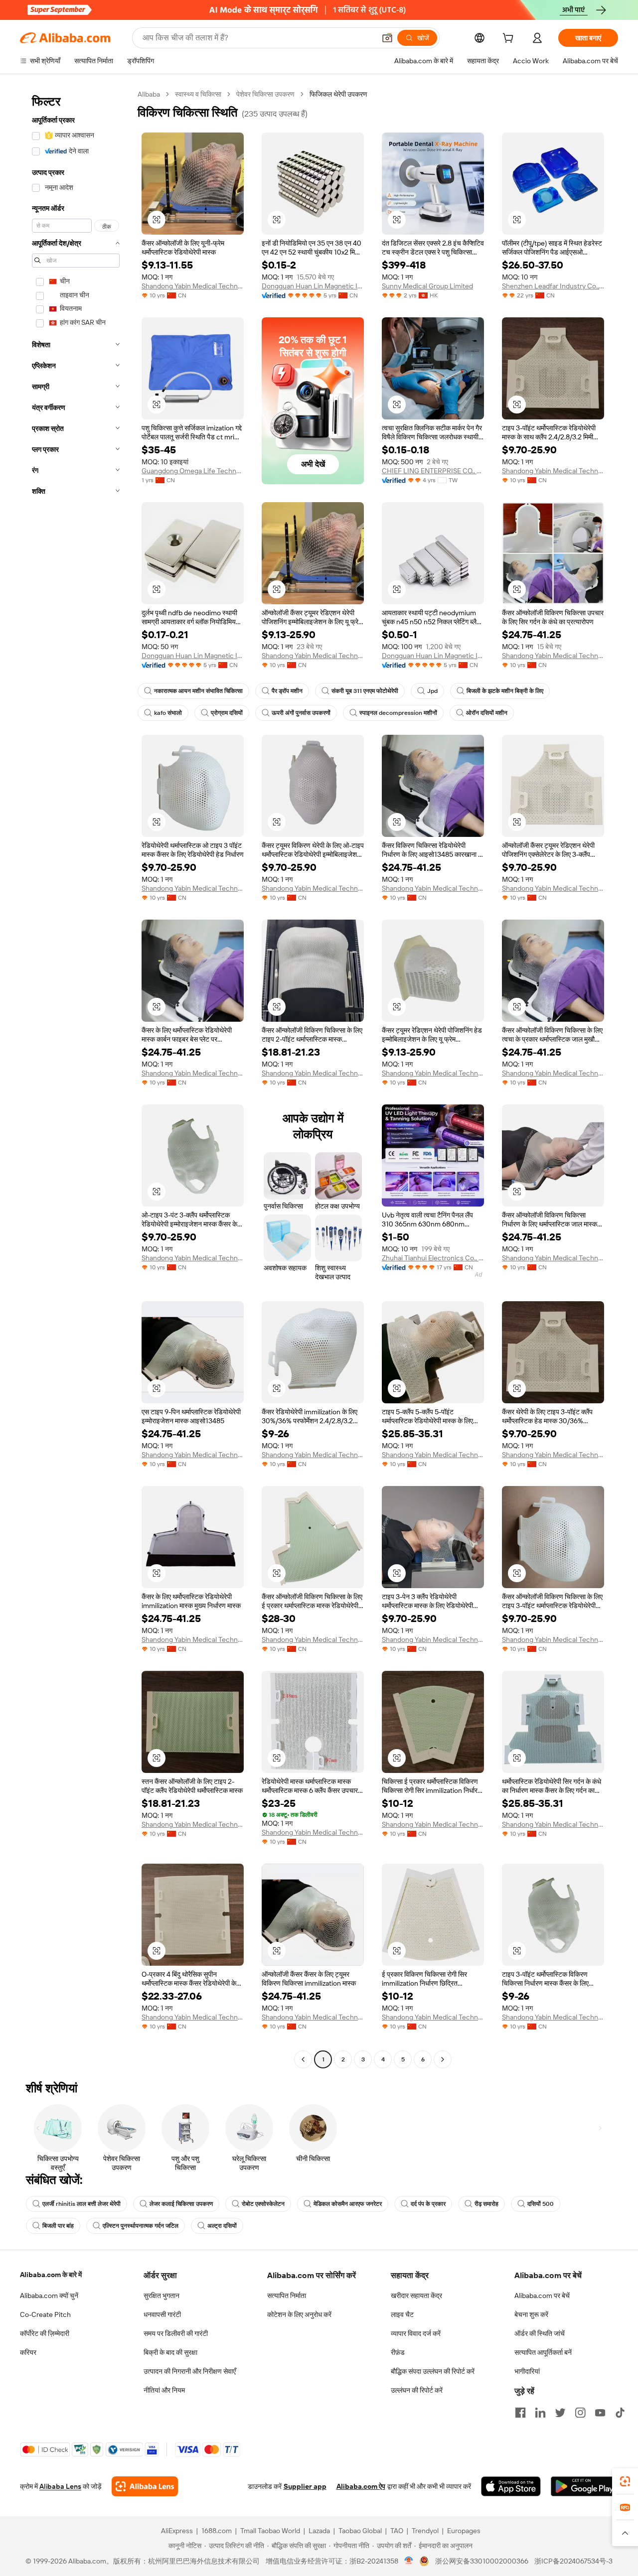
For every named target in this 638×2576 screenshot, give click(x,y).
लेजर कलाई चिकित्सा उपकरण (181, 2204)
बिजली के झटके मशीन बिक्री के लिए (505, 691)
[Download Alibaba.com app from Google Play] (584, 2486)
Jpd (432, 691)
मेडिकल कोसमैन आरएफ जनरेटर (348, 2204)
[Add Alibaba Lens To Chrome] (145, 2486)
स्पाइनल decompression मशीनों (398, 713)
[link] (625, 2481)
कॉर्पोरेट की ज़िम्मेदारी (45, 2333)
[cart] (510, 39)
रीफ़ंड (398, 2352)
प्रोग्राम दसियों (227, 713)
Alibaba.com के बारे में (51, 2275)
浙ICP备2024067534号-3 (573, 2561)
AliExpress (177, 2531)
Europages (464, 2531)
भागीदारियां (527, 2371)
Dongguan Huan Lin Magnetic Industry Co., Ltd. (313, 286)
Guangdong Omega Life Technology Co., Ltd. (193, 471)
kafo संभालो (168, 713)
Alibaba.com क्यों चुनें (49, 2296)
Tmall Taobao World (270, 2531)
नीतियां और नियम (164, 2390)
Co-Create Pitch (45, 2314)
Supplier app (305, 2486)
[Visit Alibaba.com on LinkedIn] (540, 2413)
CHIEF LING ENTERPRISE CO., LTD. (433, 471)
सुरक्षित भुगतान (161, 2296)
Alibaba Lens (60, 2486)
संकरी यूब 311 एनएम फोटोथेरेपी (365, 691)
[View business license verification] (409, 2561)
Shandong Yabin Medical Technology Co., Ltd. (193, 286)
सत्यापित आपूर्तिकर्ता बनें (543, 2352)
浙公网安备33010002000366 (482, 2561)
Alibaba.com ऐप (361, 2486)
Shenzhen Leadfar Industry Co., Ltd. (553, 286)
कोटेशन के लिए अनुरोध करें (299, 2314)
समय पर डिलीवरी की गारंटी (176, 2333)
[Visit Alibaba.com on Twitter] (560, 2413)
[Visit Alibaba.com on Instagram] (580, 2413)
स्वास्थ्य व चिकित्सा (198, 94)
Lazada (319, 2531)
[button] (387, 38)
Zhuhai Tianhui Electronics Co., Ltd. (433, 1258)
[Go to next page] (443, 2059)
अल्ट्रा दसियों (222, 2226)
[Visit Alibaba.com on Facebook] (520, 2413)
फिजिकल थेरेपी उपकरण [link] (338, 94)
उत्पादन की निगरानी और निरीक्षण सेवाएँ (190, 2371)
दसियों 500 (541, 2204)
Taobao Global (360, 2531)
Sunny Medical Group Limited (427, 286)
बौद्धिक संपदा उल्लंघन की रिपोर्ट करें (433, 2371)
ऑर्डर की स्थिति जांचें (540, 2333)
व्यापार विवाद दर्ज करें (416, 2333)
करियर (28, 2352)
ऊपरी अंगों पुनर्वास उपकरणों (301, 713)
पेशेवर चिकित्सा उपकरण (265, 94)
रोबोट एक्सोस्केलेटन (263, 2204)
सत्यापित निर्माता (287, 2296)
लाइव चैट (402, 2314)
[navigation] (76, 1078)
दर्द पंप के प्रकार (428, 2204)
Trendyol (425, 2531)
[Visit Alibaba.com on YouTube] (600, 2413)
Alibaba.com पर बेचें (542, 2296)
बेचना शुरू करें (531, 2314)
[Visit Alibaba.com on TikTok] (620, 2413)
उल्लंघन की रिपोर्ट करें (417, 2390)
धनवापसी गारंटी (162, 2314)
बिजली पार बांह (58, 2226)
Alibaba (149, 94)
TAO (397, 2531)
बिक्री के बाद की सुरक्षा (170, 2352)
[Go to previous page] (303, 2059)
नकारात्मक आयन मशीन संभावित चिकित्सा (198, 691)
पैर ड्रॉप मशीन (287, 691)
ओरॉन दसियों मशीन (487, 713)
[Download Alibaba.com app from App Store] (511, 2486)
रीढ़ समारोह (486, 2204)
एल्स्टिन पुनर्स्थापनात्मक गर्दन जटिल (141, 2226)
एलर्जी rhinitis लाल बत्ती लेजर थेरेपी (81, 2204)
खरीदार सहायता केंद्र (416, 2296)
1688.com (217, 2531)
